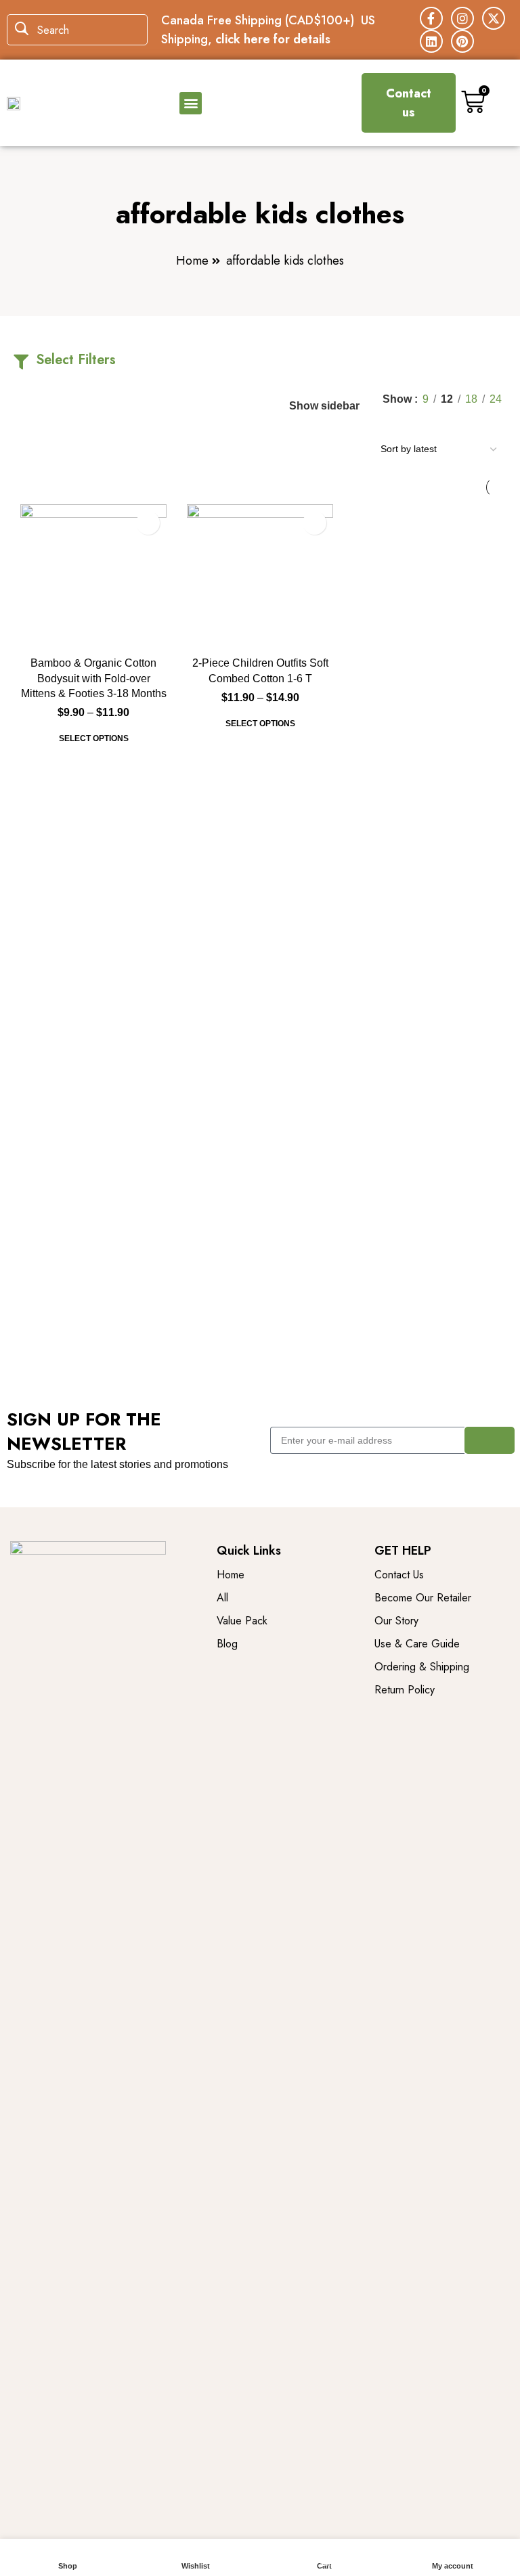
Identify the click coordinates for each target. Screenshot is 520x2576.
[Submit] (490, 1440)
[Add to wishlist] (148, 523)
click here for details (273, 39)
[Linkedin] (431, 41)
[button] (191, 103)
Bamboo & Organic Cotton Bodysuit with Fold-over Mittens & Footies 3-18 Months (94, 678)
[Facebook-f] (431, 18)
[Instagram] (462, 18)
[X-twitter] (494, 18)
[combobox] (77, 30)
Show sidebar (324, 406)
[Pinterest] (462, 41)
